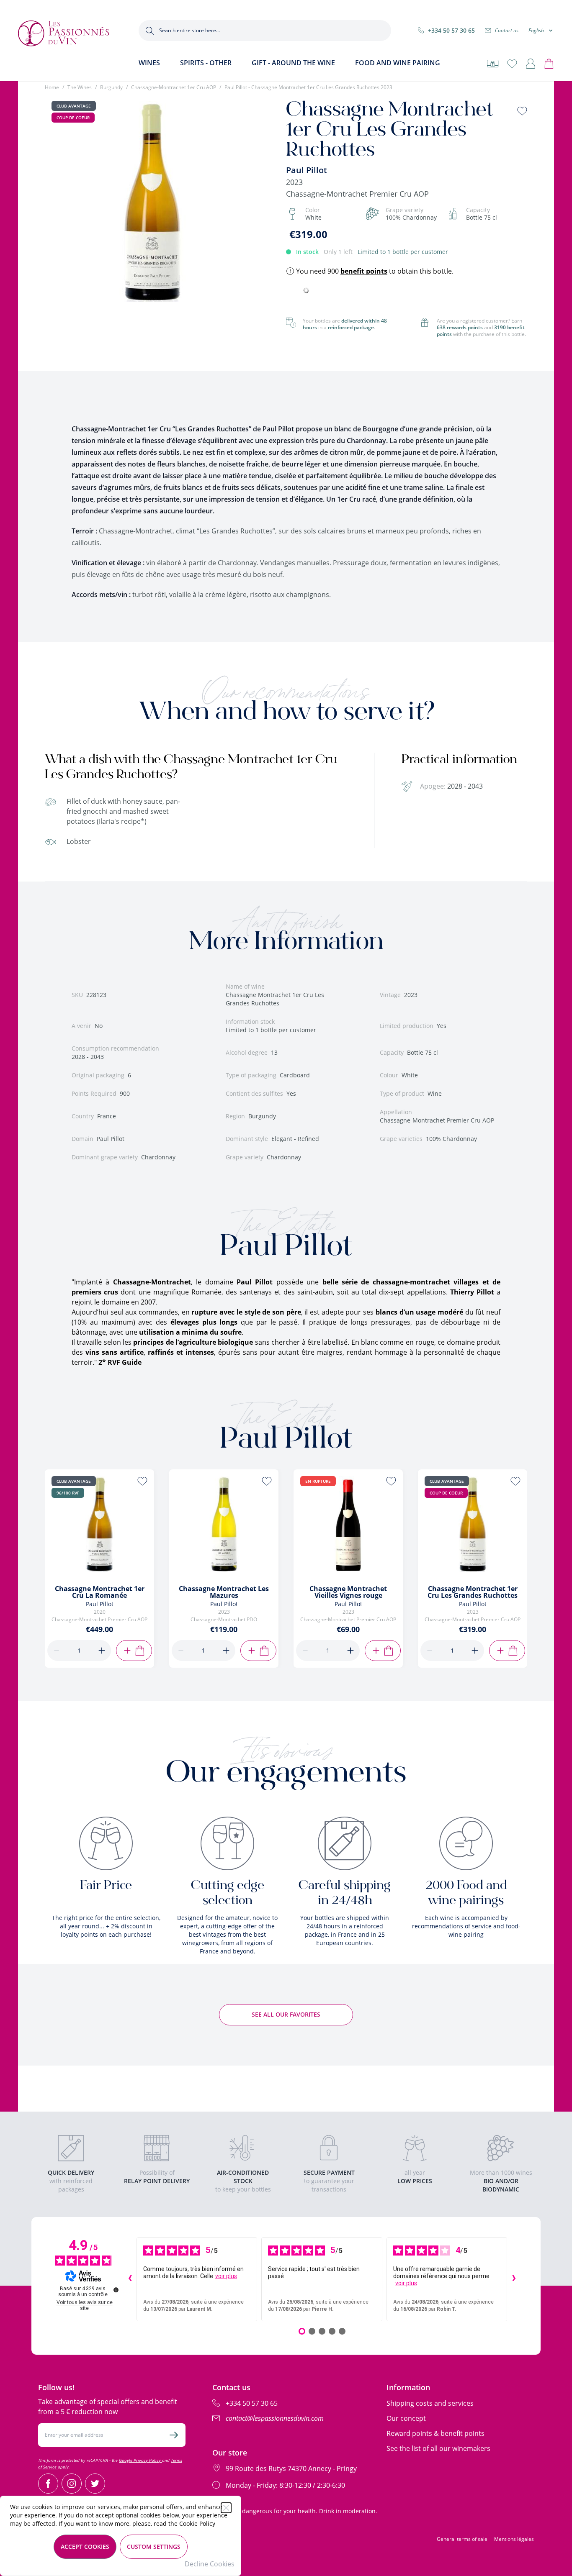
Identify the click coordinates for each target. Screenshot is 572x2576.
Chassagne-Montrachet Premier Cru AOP (357, 194)
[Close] (226, 2508)
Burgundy (111, 87)
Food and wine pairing (398, 63)
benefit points (364, 271)
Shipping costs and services (430, 2403)
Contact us (507, 30)
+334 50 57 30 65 (451, 30)
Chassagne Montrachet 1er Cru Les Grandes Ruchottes (473, 1592)
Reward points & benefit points (435, 2433)
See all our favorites (286, 2014)
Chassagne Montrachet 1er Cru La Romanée (100, 1592)
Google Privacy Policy (140, 2460)
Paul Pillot (307, 170)
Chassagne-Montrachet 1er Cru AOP (174, 87)
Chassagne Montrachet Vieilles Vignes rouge (348, 1592)
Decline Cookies (210, 2564)
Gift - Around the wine (293, 63)
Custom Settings (154, 2547)
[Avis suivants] (514, 2279)
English (536, 31)
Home (52, 87)
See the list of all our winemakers (438, 2448)
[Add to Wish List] (522, 111)
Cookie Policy (197, 2523)
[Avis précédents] (130, 2279)
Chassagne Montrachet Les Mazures (224, 1592)
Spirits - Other (206, 63)
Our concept (406, 2418)
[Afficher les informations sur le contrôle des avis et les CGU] (116, 2290)
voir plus (226, 2276)
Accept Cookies (85, 2547)
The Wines (80, 87)
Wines (149, 63)
